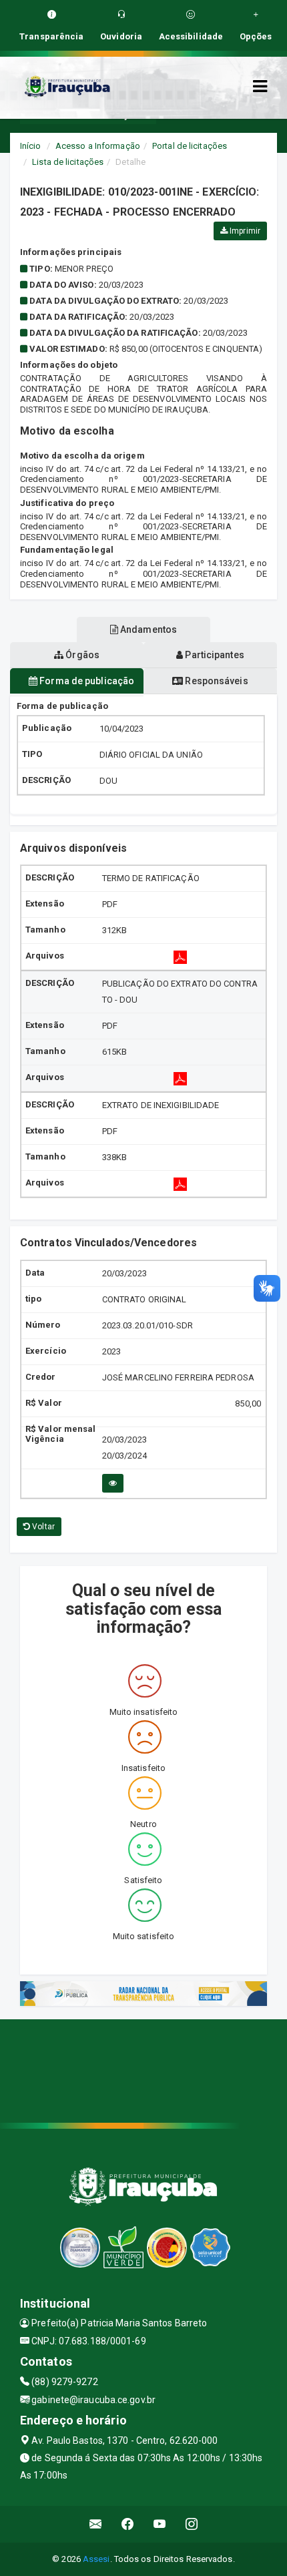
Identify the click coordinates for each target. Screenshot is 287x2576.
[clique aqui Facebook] (128, 2524)
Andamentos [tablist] (148, 629)
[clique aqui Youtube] (160, 2524)
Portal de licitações (190, 146)
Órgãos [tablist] (81, 655)
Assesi (96, 2559)
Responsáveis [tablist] (215, 681)
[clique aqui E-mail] (96, 2524)
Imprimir (244, 231)
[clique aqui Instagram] (192, 2524)
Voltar (42, 1527)
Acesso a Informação (98, 146)
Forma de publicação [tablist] (86, 681)
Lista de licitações (68, 162)
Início (31, 146)
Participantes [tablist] (213, 655)
